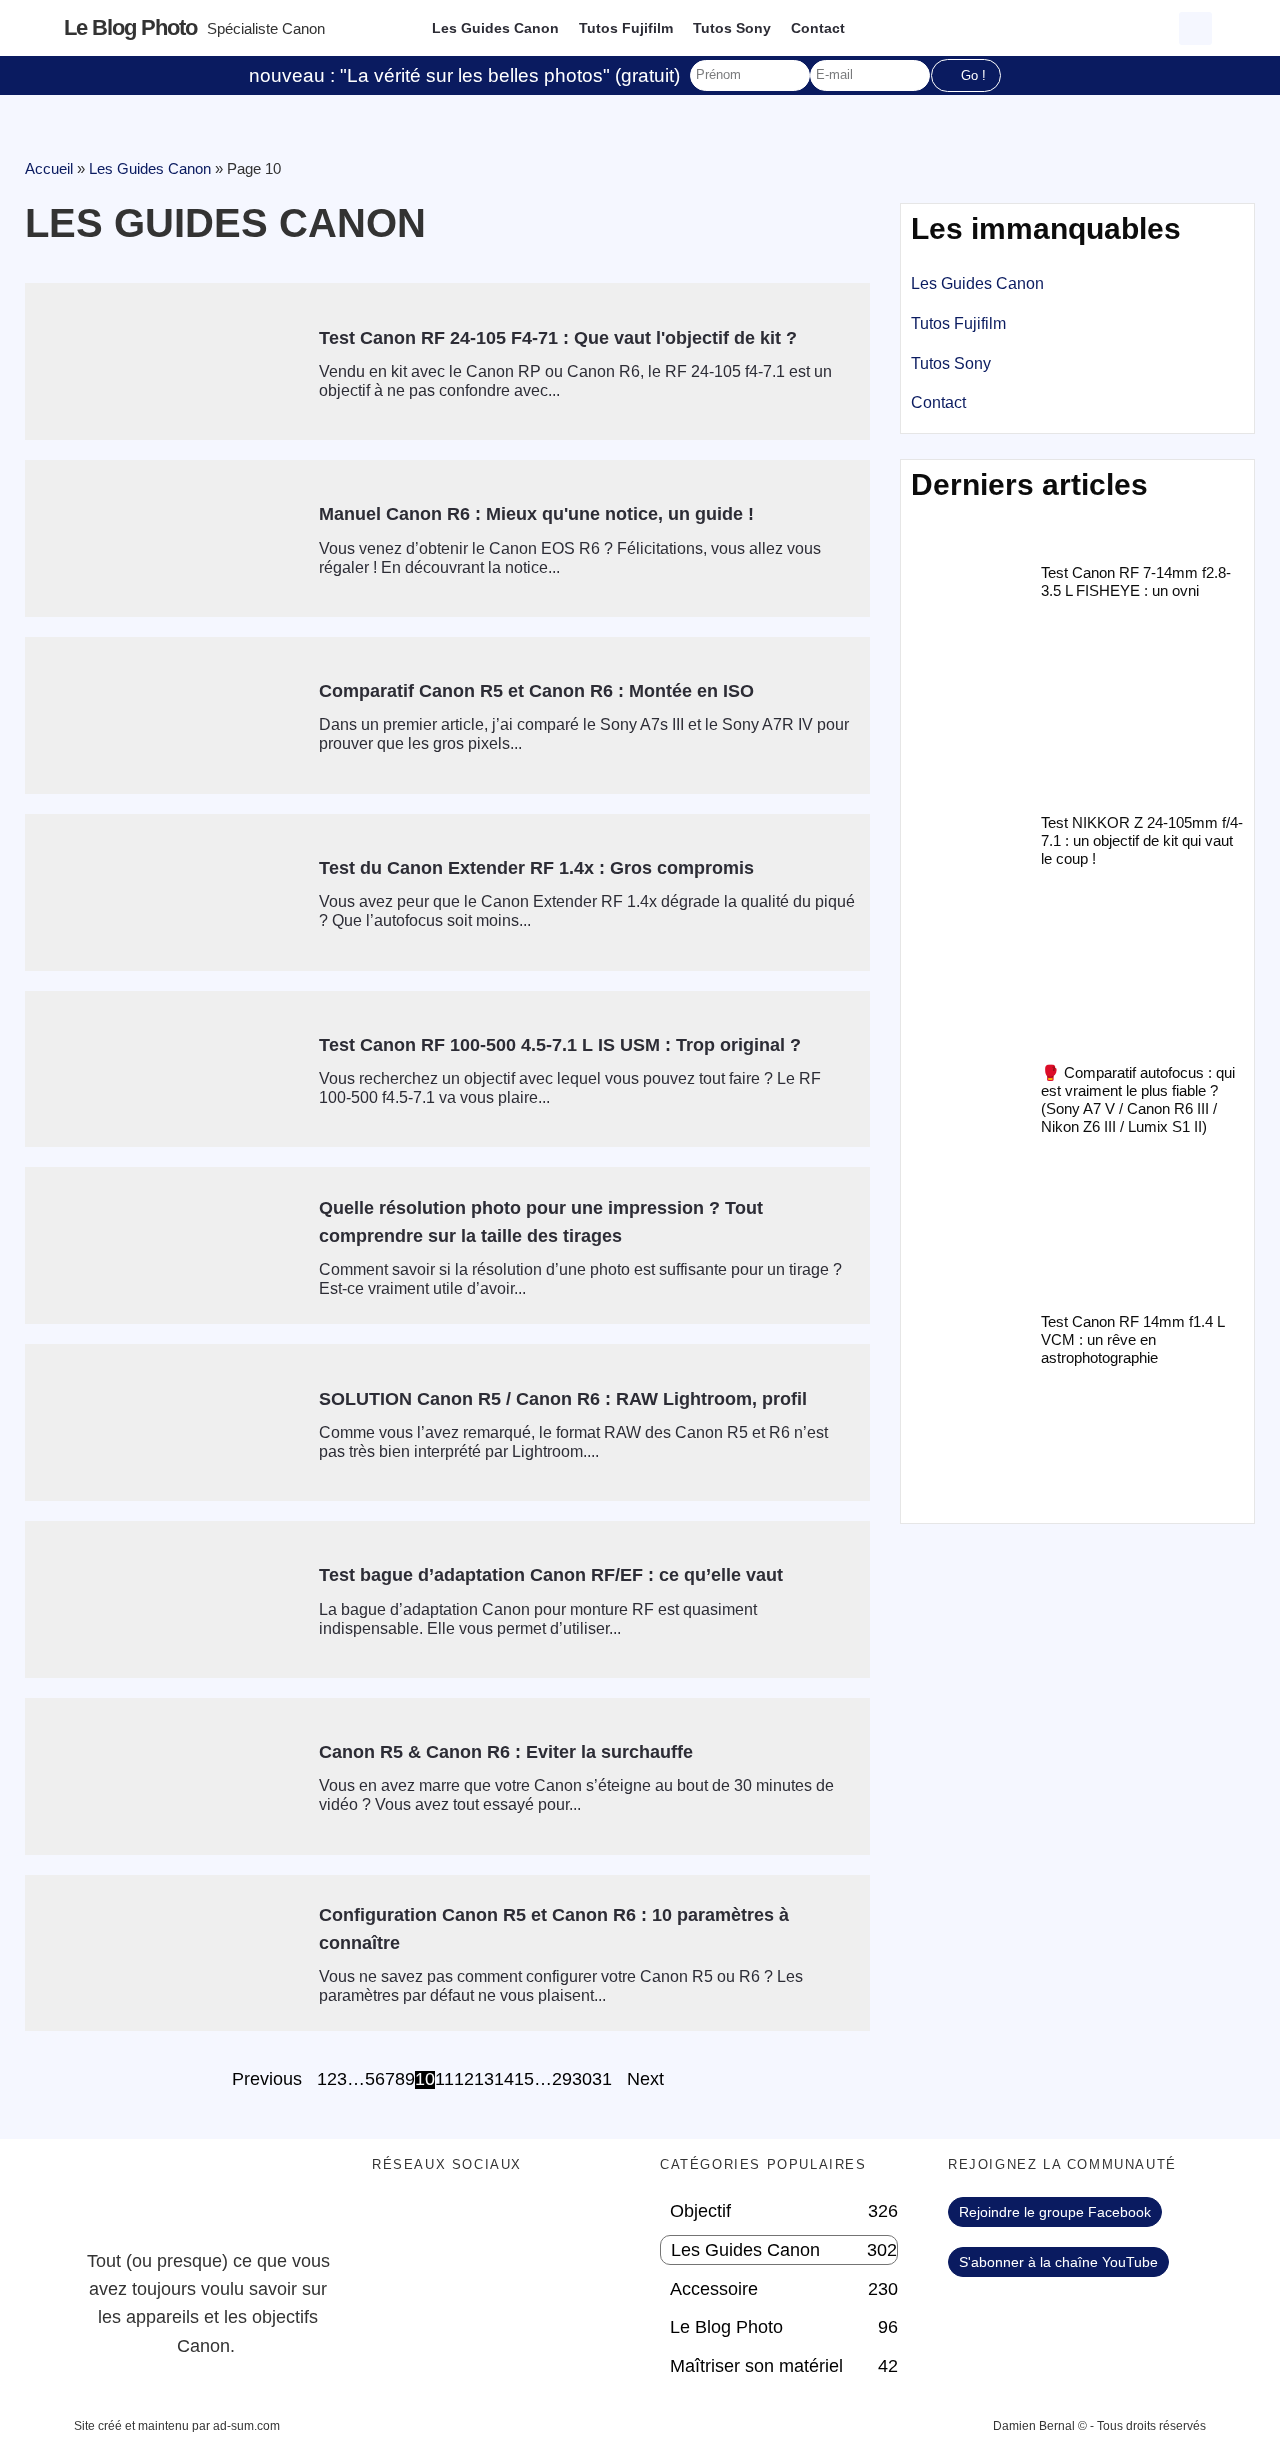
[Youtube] (507, 2222)
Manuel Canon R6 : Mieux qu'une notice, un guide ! (536, 514)
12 (464, 2080)
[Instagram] (562, 2222)
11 (444, 2080)
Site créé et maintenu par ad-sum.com (177, 2426)
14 (504, 2080)
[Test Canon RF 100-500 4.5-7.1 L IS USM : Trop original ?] (164, 1069)
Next (645, 2080)
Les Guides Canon (495, 28)
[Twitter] (452, 2222)
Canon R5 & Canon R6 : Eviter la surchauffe (506, 1752)
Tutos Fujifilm (626, 28)
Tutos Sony (732, 28)
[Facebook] (397, 2222)
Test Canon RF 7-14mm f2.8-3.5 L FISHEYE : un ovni (1136, 581)
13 (484, 2080)
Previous (267, 2080)
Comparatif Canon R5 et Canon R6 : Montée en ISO (536, 691)
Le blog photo (130, 27)
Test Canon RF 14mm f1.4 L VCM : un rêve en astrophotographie (1132, 1339)
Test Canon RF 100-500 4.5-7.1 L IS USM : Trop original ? (560, 1045)
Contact (818, 28)
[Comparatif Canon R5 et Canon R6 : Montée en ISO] (164, 715)
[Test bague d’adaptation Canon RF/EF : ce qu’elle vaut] (164, 1599)
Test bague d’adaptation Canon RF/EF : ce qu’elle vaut (551, 1575)
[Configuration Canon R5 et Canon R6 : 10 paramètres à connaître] (164, 1953)
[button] (1195, 28)
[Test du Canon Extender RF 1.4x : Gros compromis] (164, 892)
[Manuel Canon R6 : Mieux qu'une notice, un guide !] (164, 538)
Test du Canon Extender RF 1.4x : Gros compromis (536, 868)
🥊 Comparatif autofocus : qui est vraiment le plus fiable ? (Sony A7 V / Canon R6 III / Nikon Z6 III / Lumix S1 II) (1138, 1099)
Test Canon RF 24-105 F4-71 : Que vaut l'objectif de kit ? (558, 338)
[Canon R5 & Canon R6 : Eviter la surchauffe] (164, 1776)
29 (562, 2080)
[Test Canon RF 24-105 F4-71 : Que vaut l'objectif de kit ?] (164, 361)
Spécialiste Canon (266, 28)
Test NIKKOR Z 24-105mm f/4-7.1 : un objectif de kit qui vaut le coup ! (1142, 840)
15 (524, 2080)
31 (602, 2080)
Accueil (49, 168)
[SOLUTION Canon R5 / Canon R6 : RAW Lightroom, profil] (164, 1422)
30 (582, 2080)
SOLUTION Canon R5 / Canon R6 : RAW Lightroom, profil (563, 1399)
